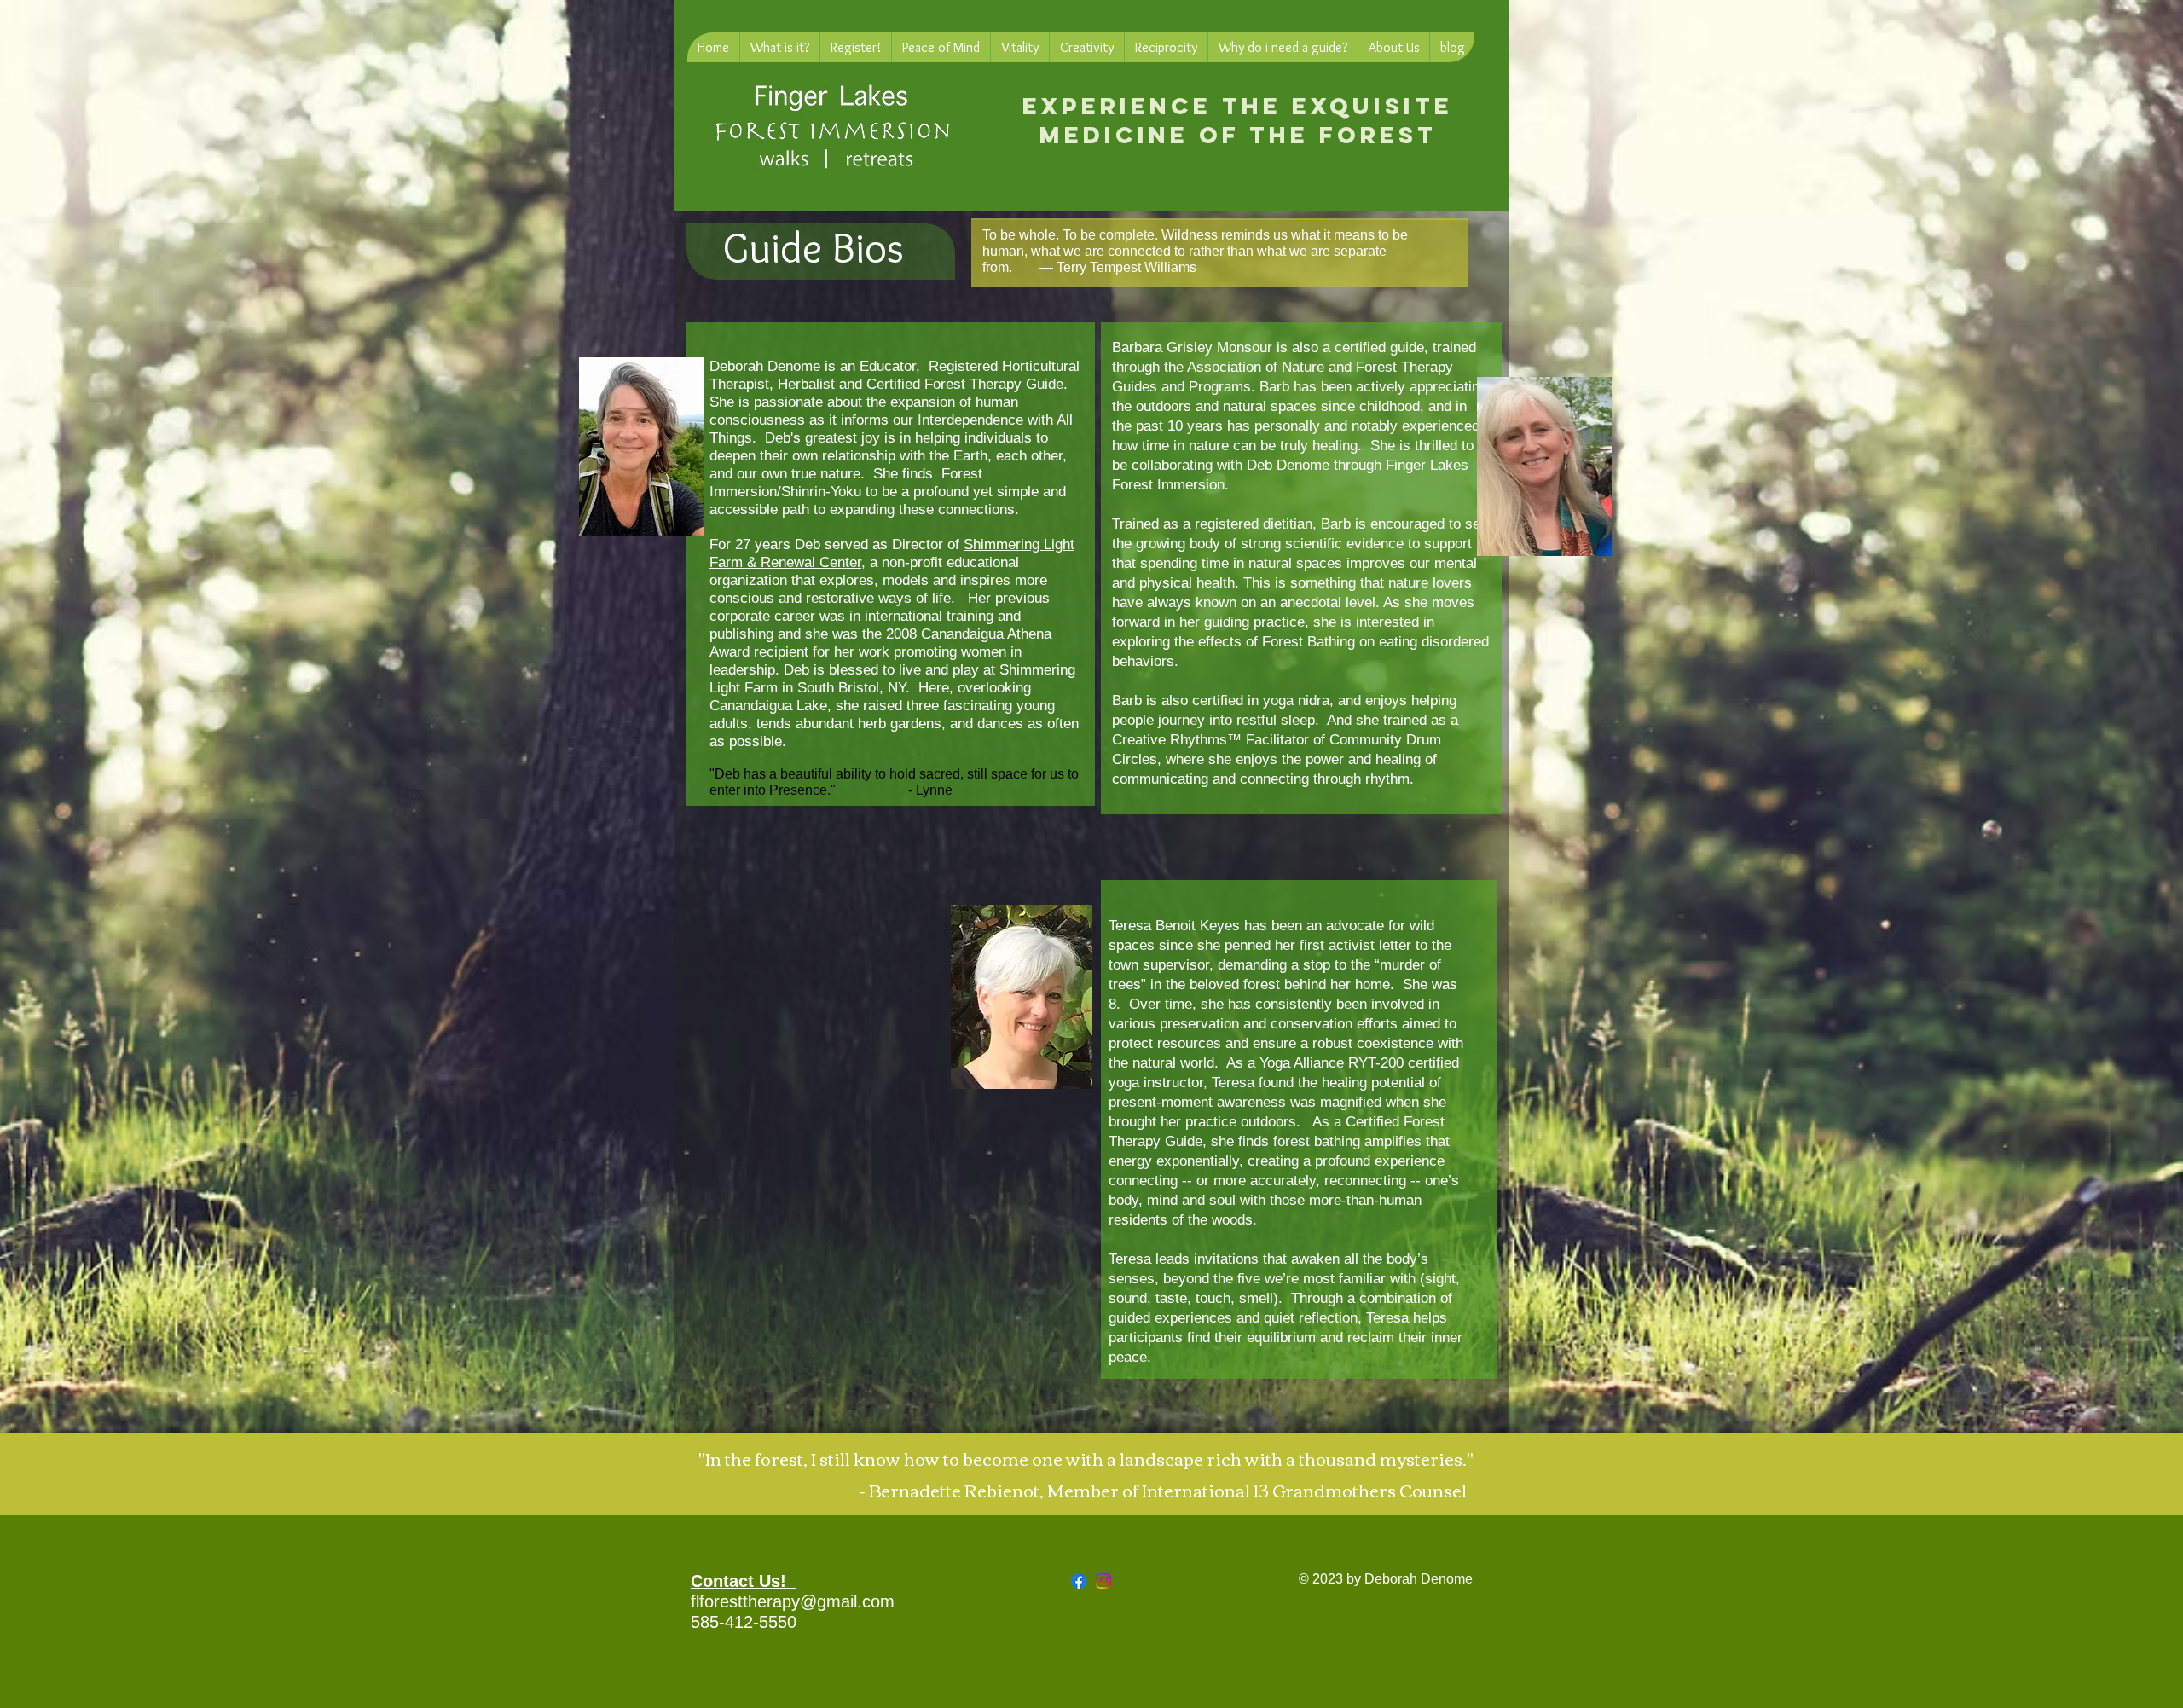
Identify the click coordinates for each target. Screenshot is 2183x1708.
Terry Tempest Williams (1126, 267)
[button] (779, 47)
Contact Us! (744, 1581)
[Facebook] (1079, 1581)
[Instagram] (1103, 1581)
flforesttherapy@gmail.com (793, 1601)
